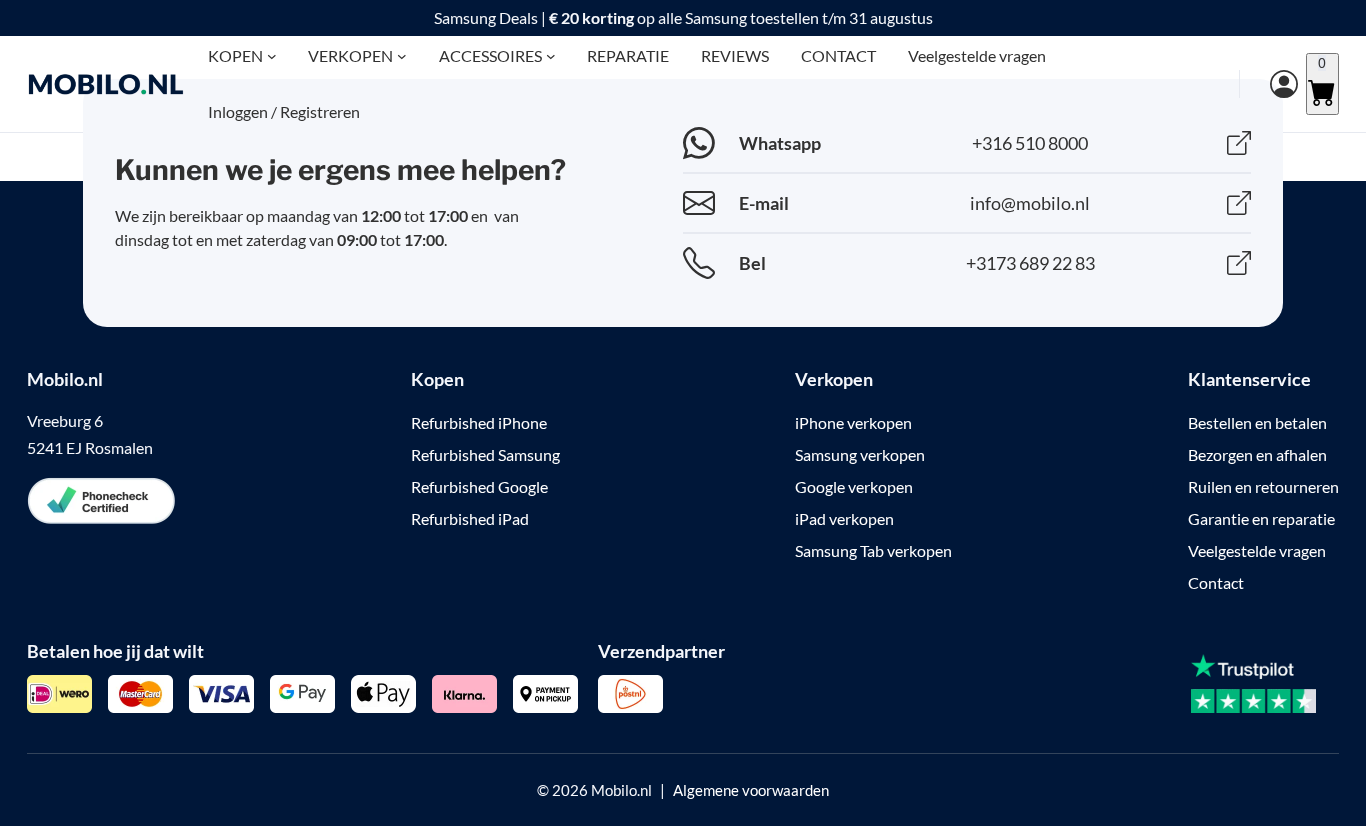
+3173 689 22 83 (1030, 263)
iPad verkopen (844, 518)
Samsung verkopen (860, 454)
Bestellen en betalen (1257, 422)
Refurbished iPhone (479, 422)
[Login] (1268, 84)
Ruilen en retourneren (1263, 486)
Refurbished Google (479, 486)
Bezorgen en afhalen (1257, 454)
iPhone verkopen (853, 422)
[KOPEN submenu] (272, 56)
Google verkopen (854, 486)
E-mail (764, 203)
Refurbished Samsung (485, 454)
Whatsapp (780, 143)
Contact (1216, 582)
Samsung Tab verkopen (873, 550)
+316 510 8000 (1030, 143)
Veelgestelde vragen (1257, 550)
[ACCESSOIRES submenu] (551, 56)
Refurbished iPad (470, 518)
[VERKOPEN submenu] (402, 56)
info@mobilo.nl (1030, 203)
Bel (752, 263)
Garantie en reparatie (1261, 518)
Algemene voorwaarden (751, 790)
